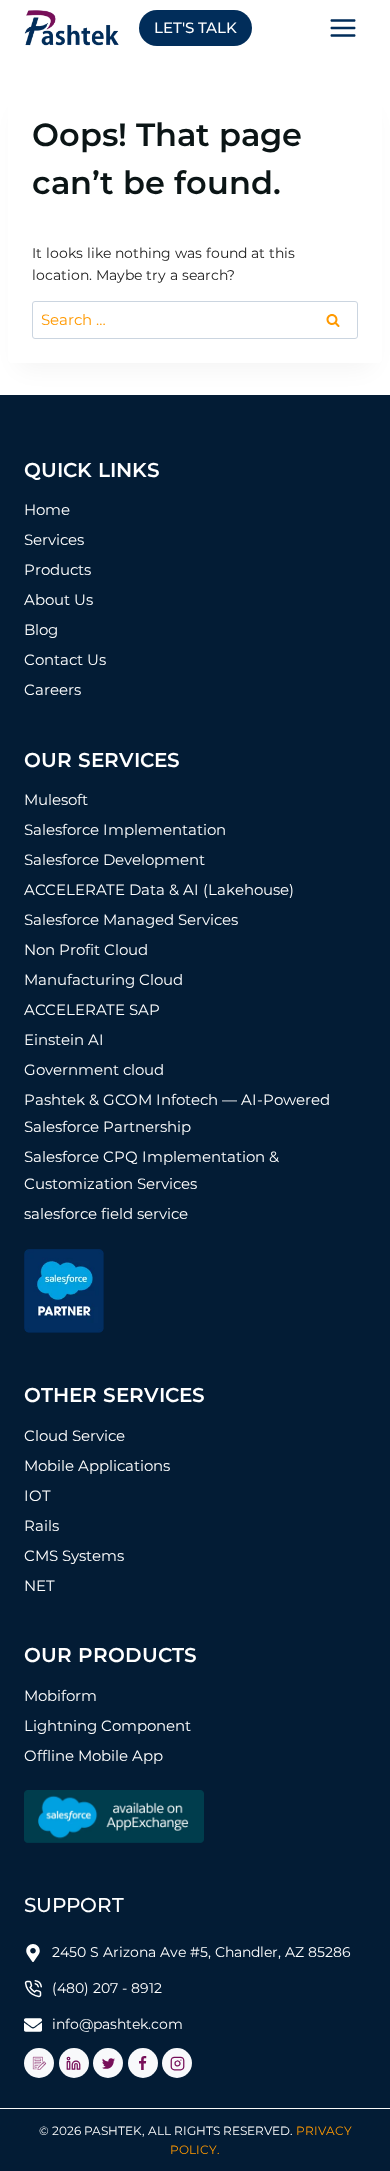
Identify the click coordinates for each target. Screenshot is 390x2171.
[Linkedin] (74, 2063)
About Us (58, 599)
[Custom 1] (39, 2063)
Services (54, 539)
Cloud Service (74, 1435)
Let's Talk (195, 27)
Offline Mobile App (93, 1755)
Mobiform (60, 1695)
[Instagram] (177, 2063)
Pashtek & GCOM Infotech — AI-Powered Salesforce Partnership (177, 1113)
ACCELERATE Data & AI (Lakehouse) (159, 889)
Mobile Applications (97, 1465)
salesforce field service (106, 1213)
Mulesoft (56, 799)
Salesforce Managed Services (131, 919)
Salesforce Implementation (125, 829)
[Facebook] (143, 2063)
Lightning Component (107, 1725)
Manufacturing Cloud (103, 979)
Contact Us (65, 659)
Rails (41, 1525)
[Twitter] (108, 2063)
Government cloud (94, 1069)
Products (57, 569)
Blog (41, 629)
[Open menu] (342, 27)
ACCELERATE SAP (92, 1009)
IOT (37, 1495)
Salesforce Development (114, 859)
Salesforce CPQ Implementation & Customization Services (151, 1170)
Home (47, 509)
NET (39, 1585)
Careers (52, 689)
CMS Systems (74, 1555)
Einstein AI (64, 1039)
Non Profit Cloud (86, 949)
